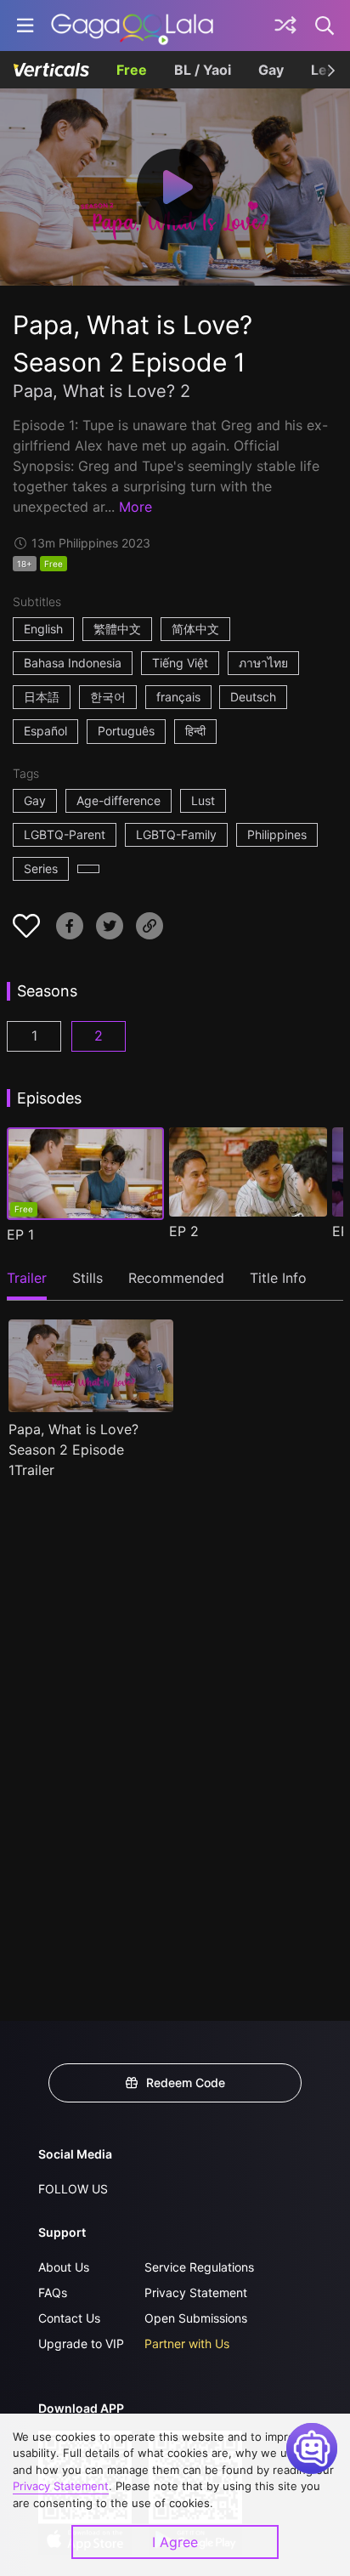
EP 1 (20, 1234)
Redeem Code (186, 2082)
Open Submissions (196, 2318)
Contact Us (69, 2318)
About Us (64, 2267)
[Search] (325, 26)
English (43, 629)
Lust (203, 800)
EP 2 (184, 1231)
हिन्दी (195, 731)
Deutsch (253, 697)
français (178, 697)
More (135, 507)
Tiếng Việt (180, 663)
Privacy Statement (196, 2292)
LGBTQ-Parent (65, 834)
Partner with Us (187, 2343)
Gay (271, 70)
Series (41, 868)
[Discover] (285, 26)
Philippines (277, 834)
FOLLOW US (73, 2189)
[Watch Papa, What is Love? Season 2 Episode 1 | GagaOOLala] (132, 26)
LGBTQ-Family (176, 834)
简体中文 (195, 629)
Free (132, 70)
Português (126, 731)
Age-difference (119, 800)
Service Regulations (199, 2267)
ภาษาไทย (263, 663)
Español (45, 731)
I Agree (175, 2542)
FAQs (53, 2292)
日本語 (42, 697)
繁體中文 (117, 629)
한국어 (108, 697)
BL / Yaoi (203, 70)
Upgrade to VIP (81, 2343)
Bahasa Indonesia (73, 663)
